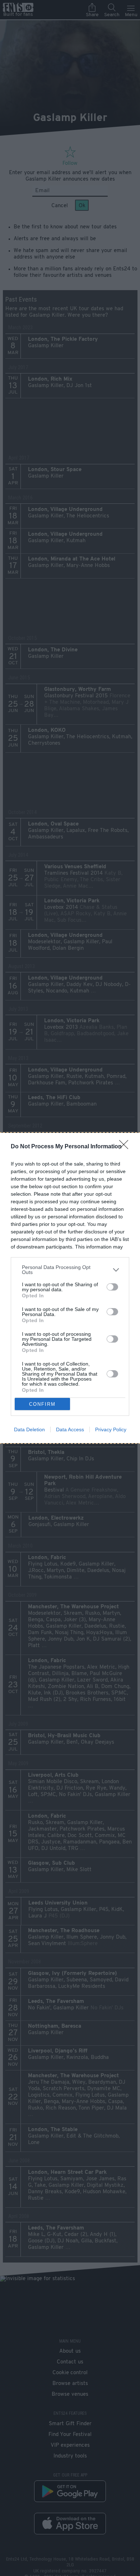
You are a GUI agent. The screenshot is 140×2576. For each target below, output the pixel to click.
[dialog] (70, 1288)
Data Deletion (29, 1429)
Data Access (70, 1429)
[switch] (112, 1287)
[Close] (126, 1147)
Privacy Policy (111, 1429)
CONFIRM (42, 1404)
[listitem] (70, 1270)
